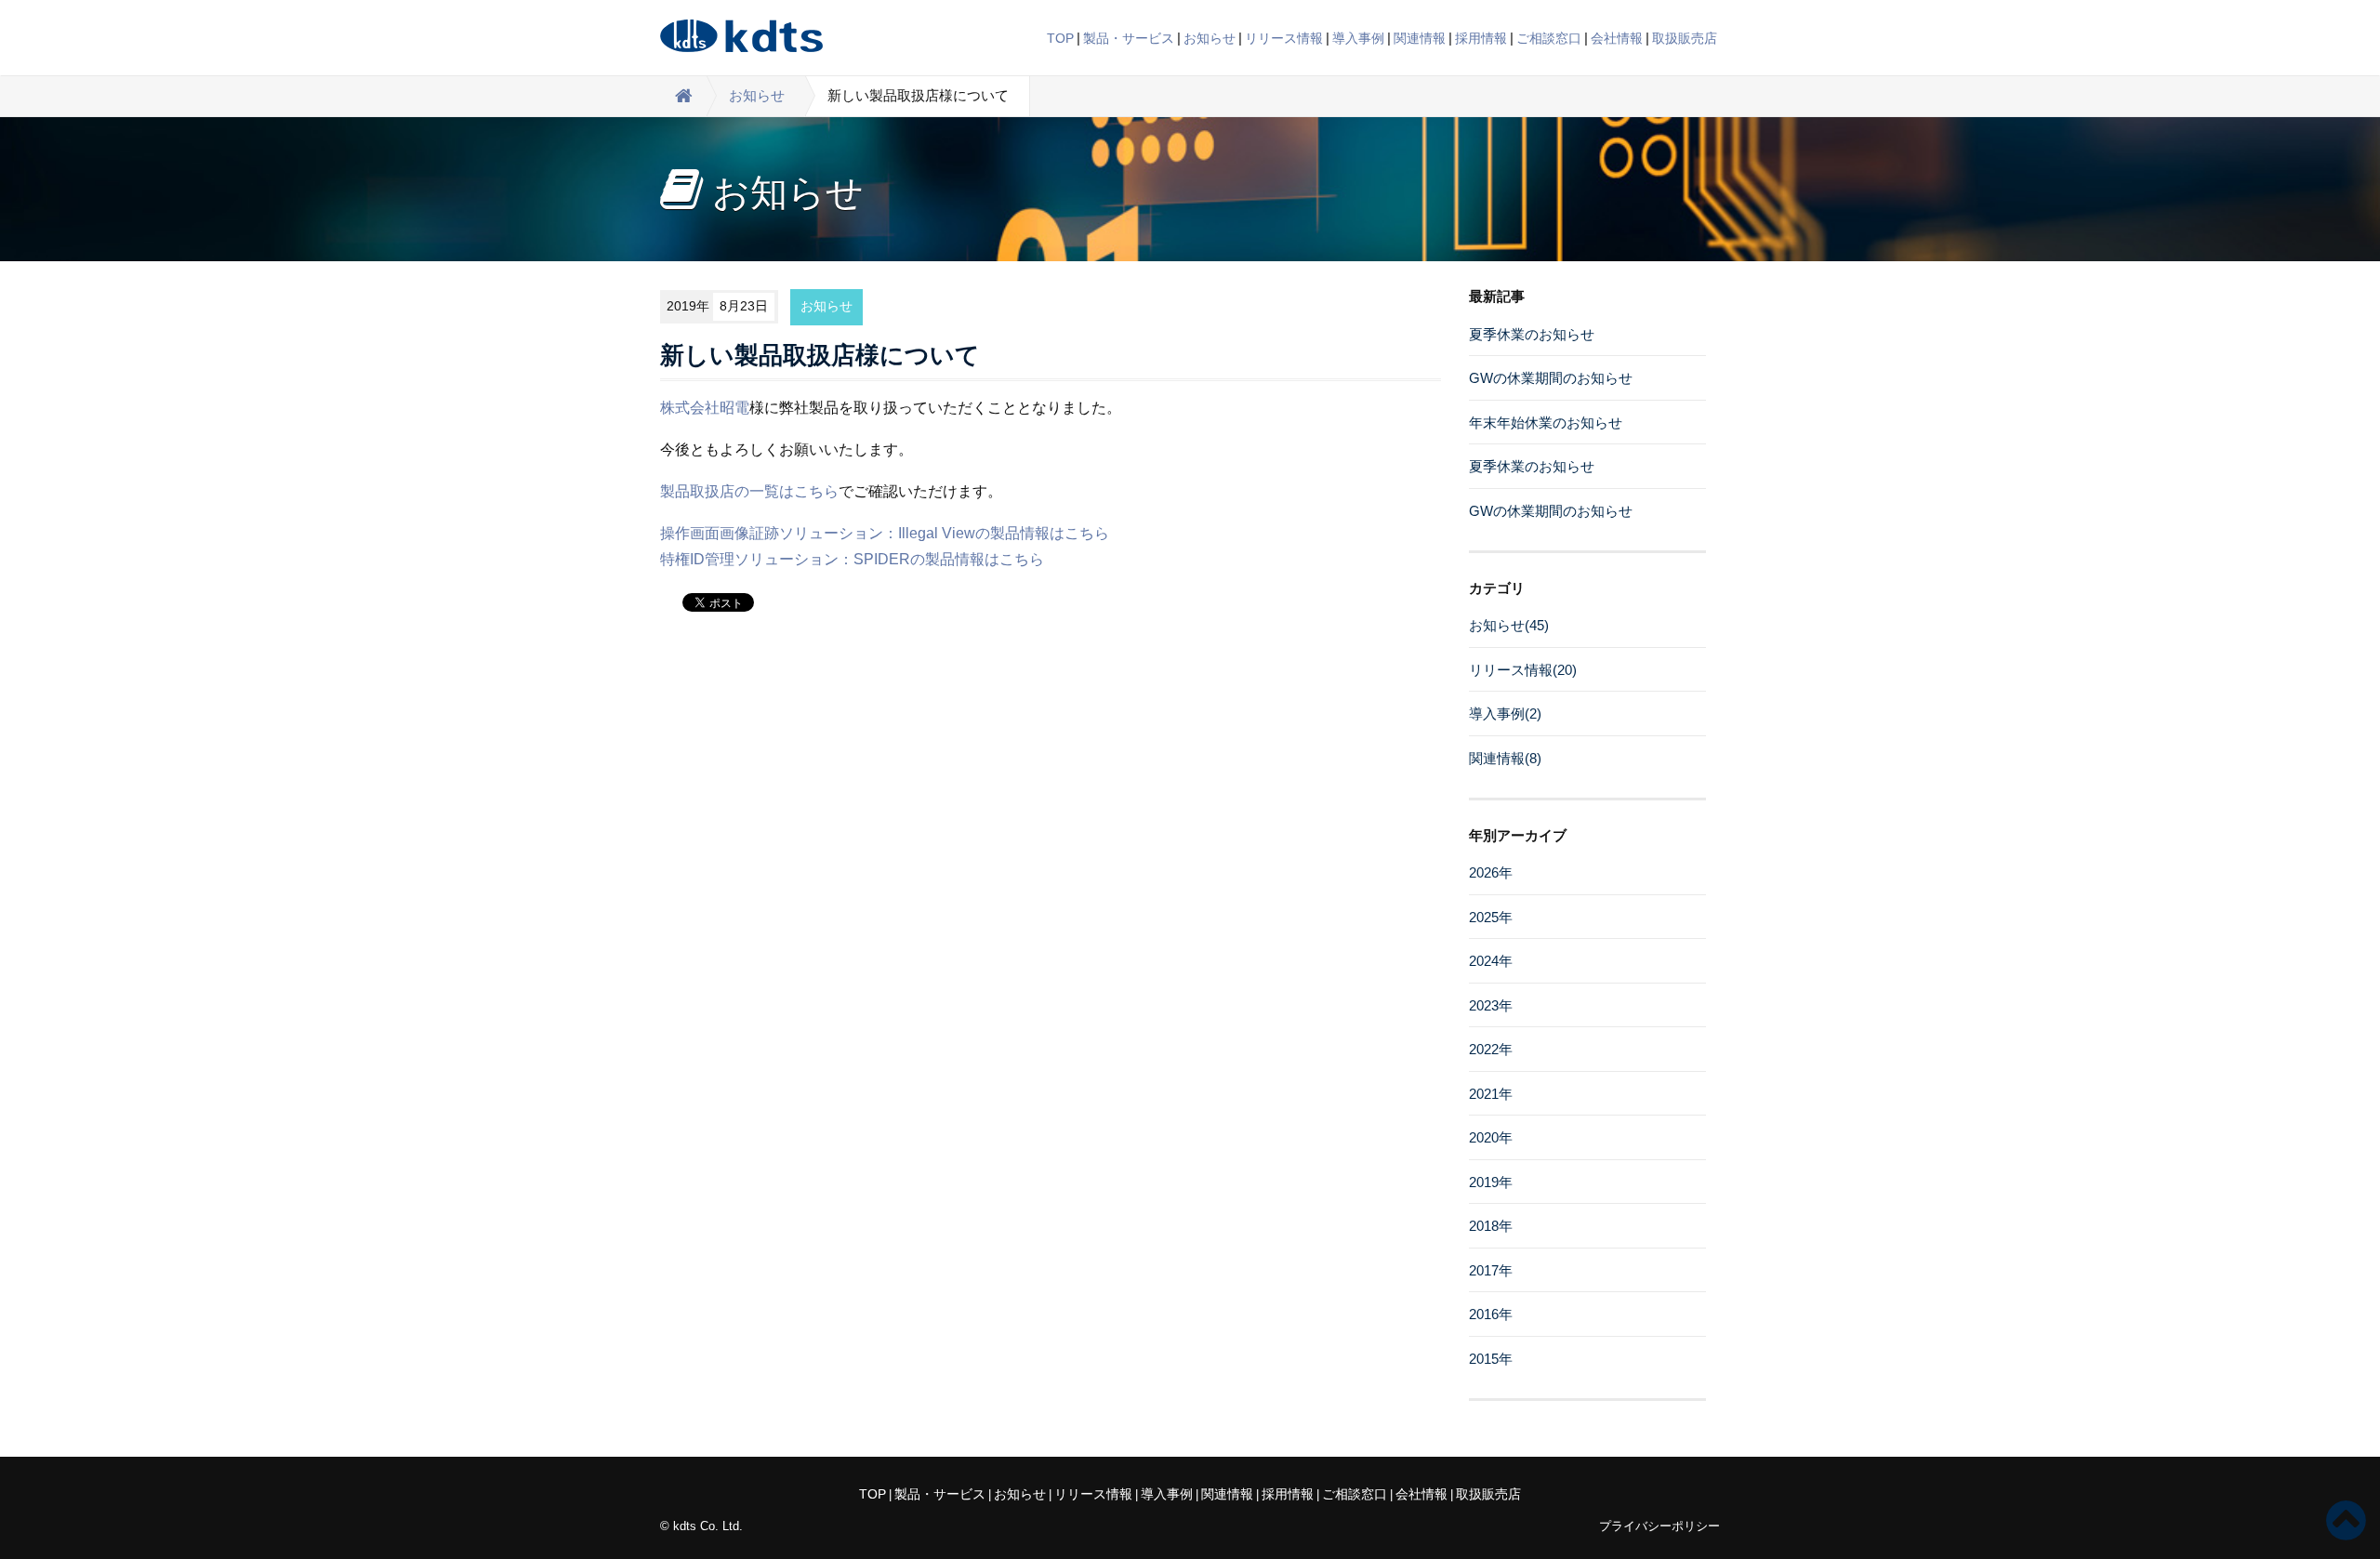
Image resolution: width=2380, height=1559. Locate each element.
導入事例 (1358, 38)
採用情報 (1481, 38)
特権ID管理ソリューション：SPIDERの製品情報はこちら (852, 559)
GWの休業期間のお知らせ (1551, 378)
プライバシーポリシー (1659, 1526)
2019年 (1491, 1182)
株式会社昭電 (705, 408)
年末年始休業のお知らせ (1546, 423)
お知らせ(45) (1509, 625)
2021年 (1491, 1094)
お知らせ (1210, 38)
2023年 (1491, 1005)
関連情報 (1420, 38)
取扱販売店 (1685, 38)
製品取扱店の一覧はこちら (749, 491)
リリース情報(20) (1523, 670)
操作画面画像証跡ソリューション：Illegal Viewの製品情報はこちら (885, 533)
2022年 (1491, 1049)
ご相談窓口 (1549, 38)
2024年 (1491, 961)
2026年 (1491, 872)
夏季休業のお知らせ (1532, 334)
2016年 (1491, 1314)
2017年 (1491, 1270)
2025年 (1491, 917)
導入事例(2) (1505, 713)
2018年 (1491, 1226)
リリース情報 (1284, 38)
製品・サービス (1129, 38)
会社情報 (1617, 38)
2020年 (1491, 1137)
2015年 (1491, 1359)
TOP (1060, 38)
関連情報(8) (1505, 758)
